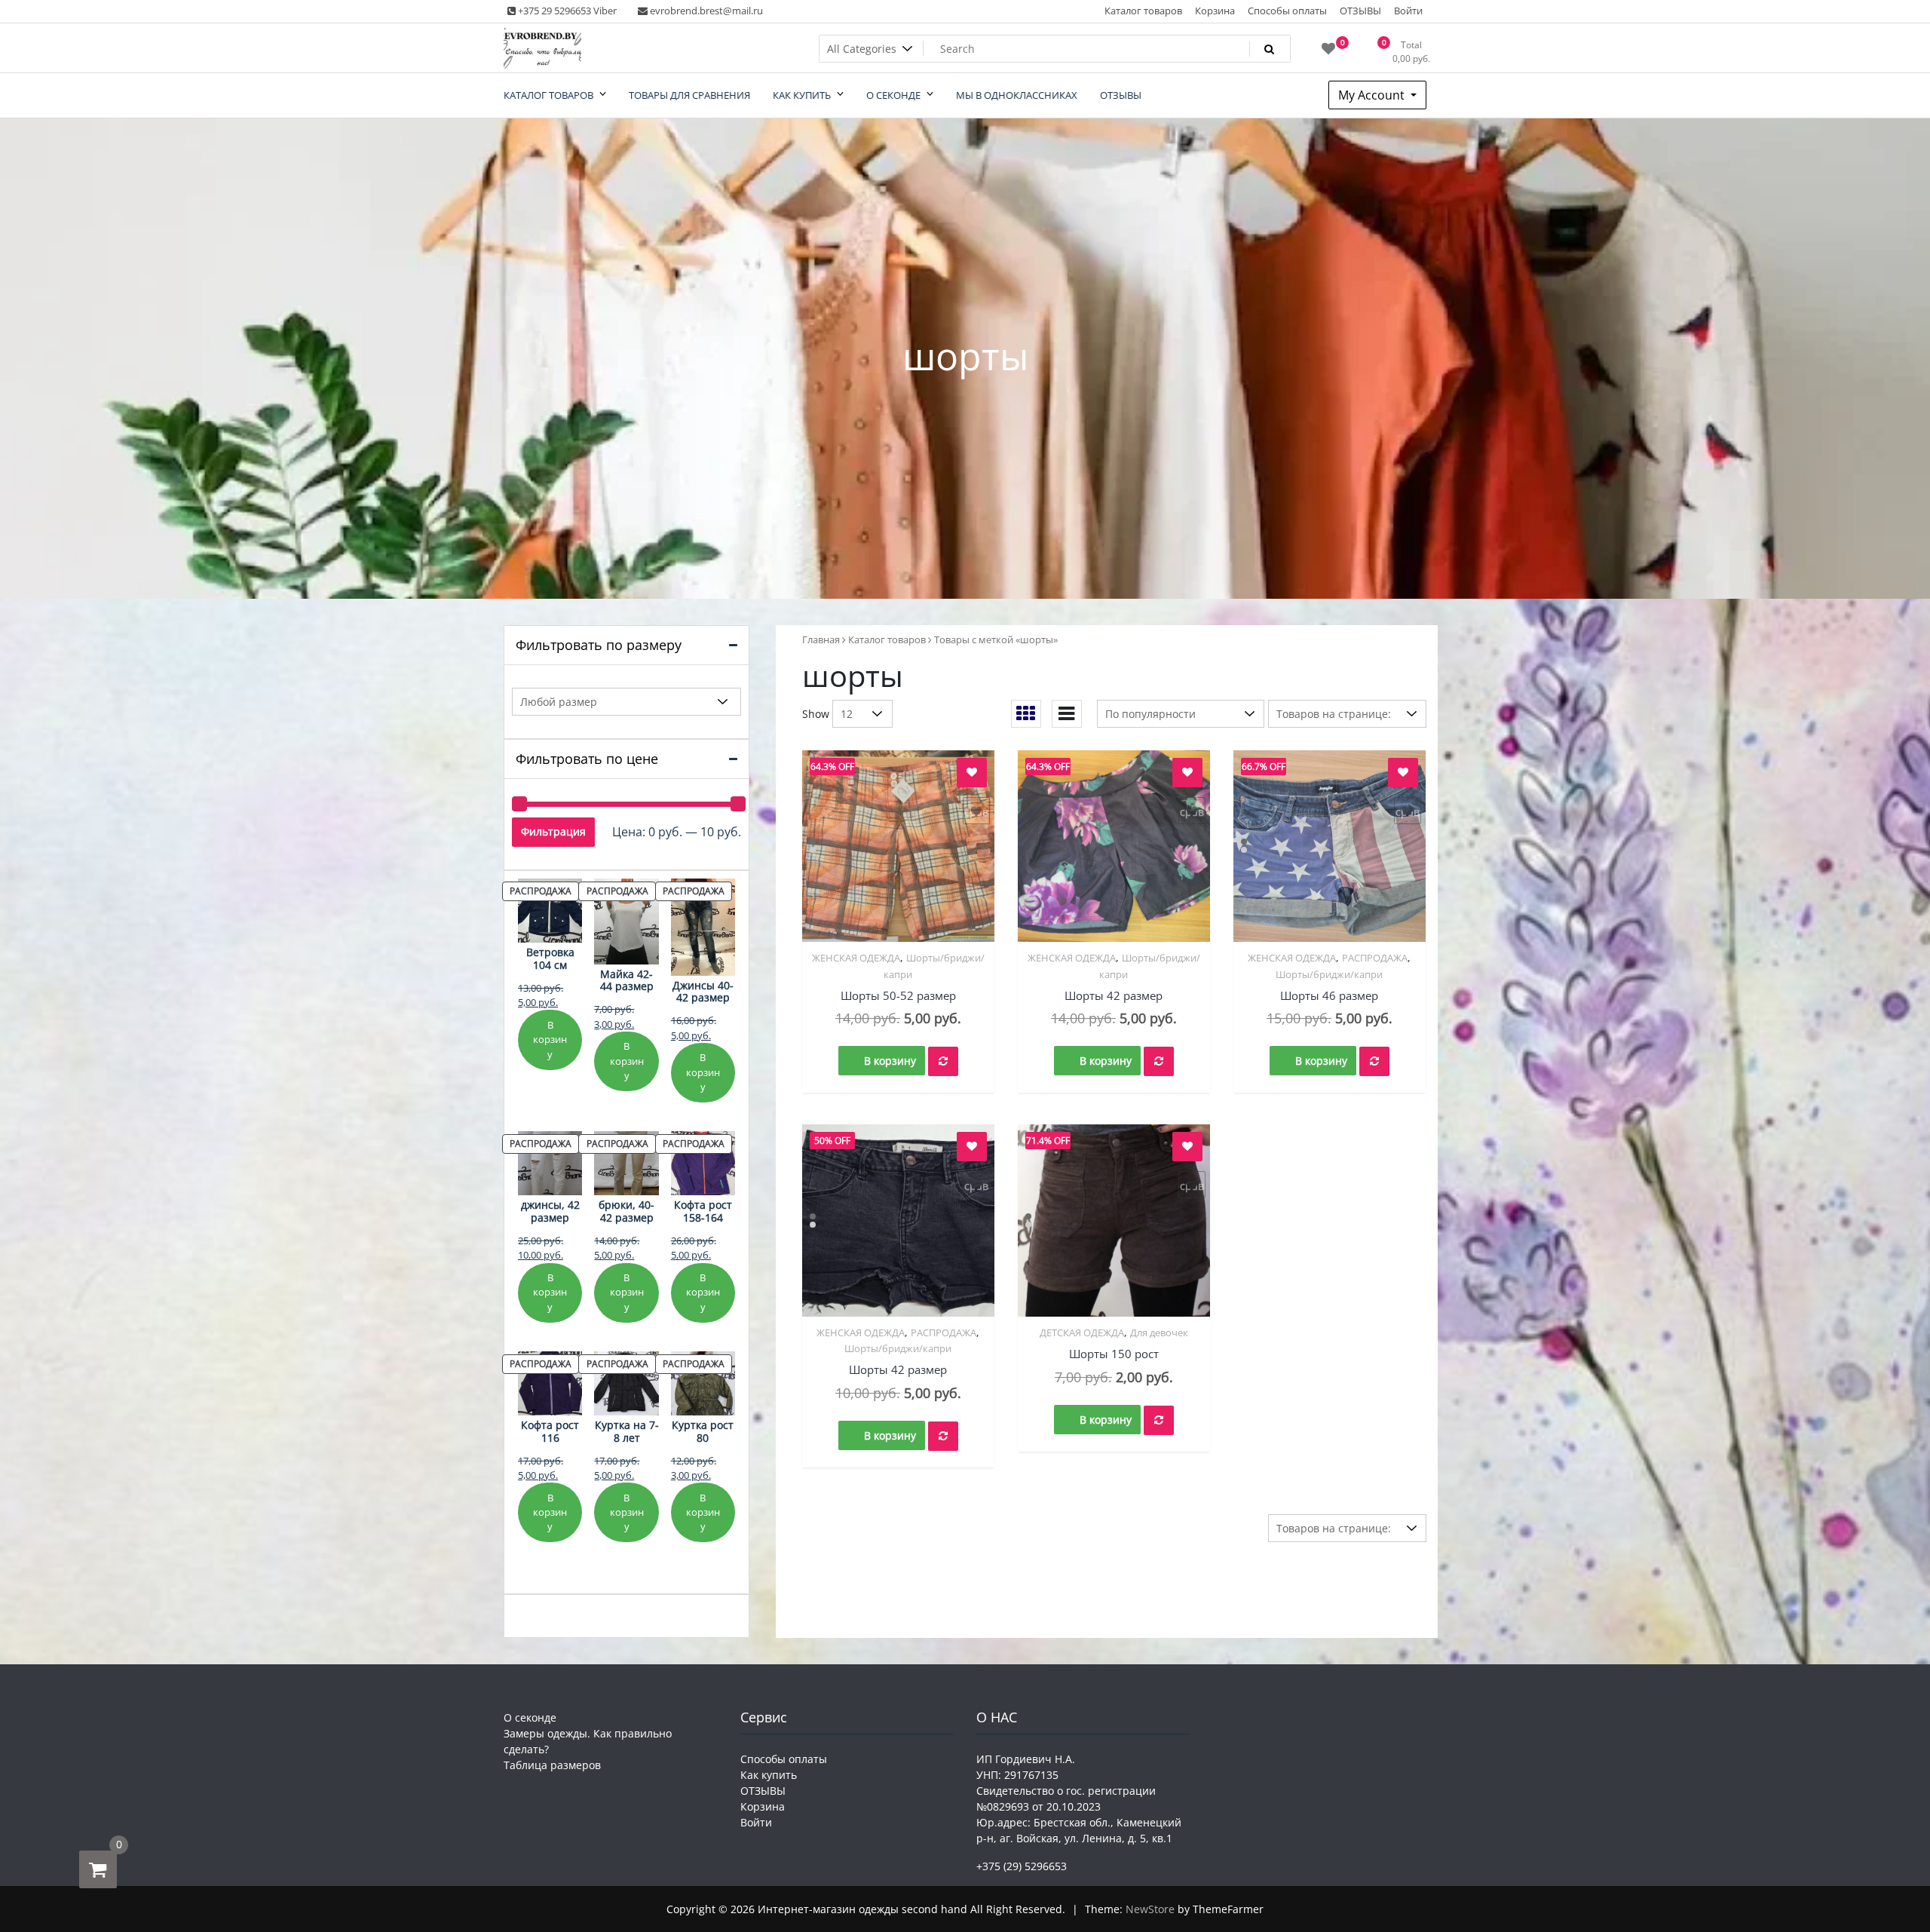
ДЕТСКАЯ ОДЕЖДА (1082, 1332)
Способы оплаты (1287, 11)
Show (816, 714)
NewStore (1150, 1909)
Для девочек (1159, 1332)
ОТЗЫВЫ (1360, 11)
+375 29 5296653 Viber (566, 11)
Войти (1408, 11)
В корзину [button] (890, 1061)
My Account (1373, 95)
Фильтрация (553, 831)
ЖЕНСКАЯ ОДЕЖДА (856, 958)
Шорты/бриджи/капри (1329, 974)
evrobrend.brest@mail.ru (705, 11)
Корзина (1215, 11)
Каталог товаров (1143, 11)
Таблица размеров (552, 1765)
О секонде (530, 1717)
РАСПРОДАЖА (1375, 958)
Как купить (769, 1775)
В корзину (550, 1040)
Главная (821, 639)
